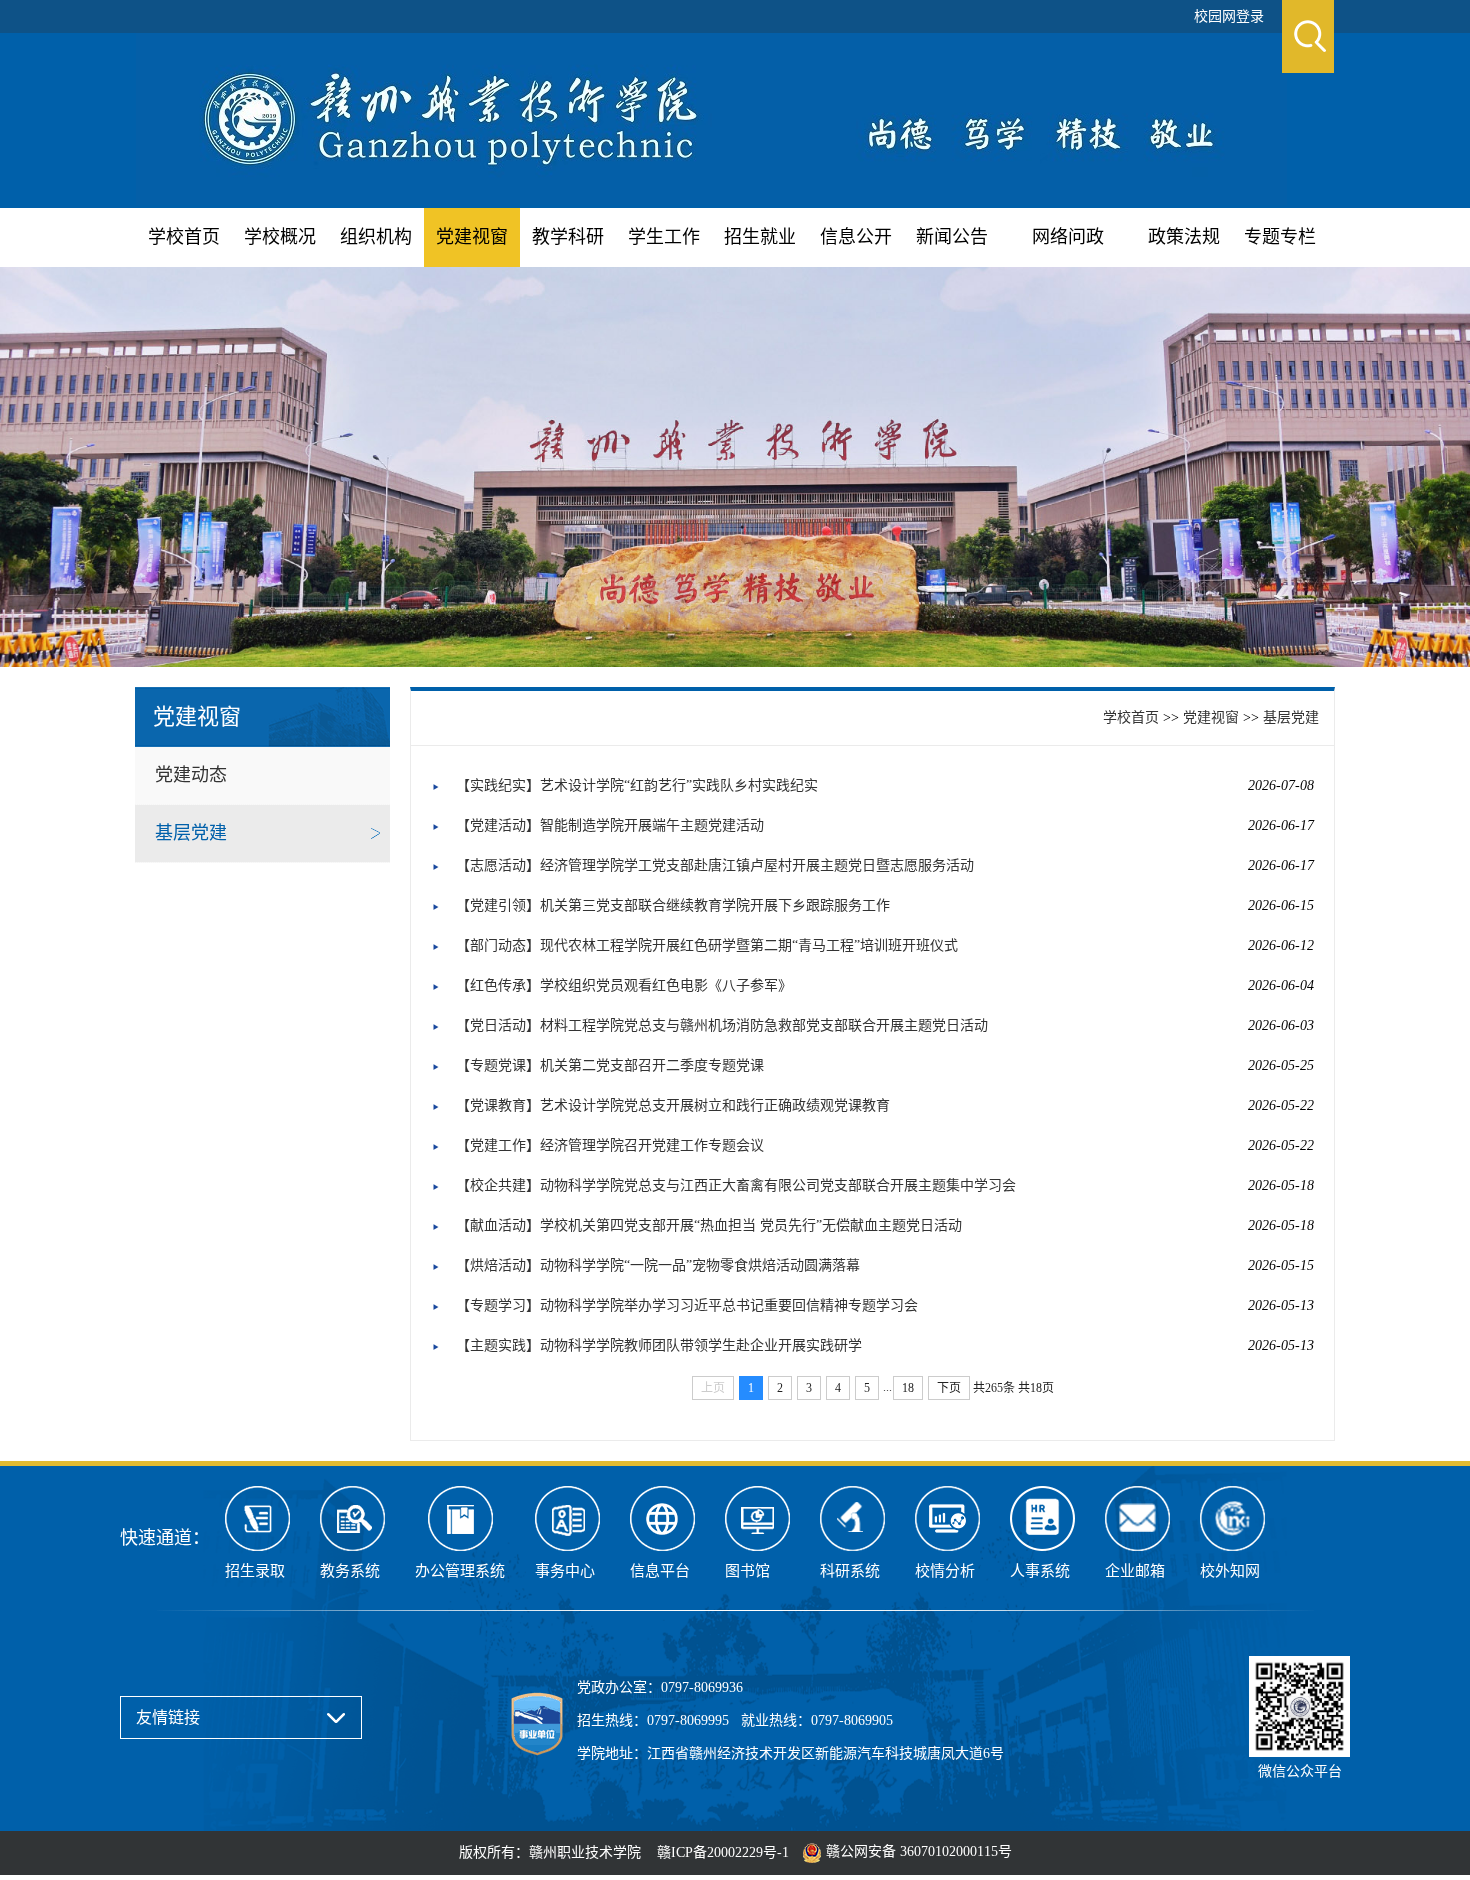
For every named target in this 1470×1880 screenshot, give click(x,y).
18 (908, 1388)
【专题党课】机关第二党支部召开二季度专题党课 (610, 1065)
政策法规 (1184, 237)
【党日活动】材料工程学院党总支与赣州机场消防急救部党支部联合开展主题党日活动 (722, 1025)
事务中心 (565, 1571)
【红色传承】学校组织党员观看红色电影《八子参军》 (624, 985)
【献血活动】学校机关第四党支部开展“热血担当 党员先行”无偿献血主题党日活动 (709, 1225)
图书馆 (747, 1571)
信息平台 (660, 1571)
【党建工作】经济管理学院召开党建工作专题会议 (610, 1145)
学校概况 (280, 237)
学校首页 (184, 237)
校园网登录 (1229, 16)
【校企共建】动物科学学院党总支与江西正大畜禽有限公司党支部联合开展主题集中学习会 (736, 1185)
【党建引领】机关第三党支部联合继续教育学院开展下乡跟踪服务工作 (673, 905)
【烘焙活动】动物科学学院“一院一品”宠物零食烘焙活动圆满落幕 (658, 1265)
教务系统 (350, 1571)
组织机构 (376, 237)
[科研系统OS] (852, 1518)
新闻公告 (952, 237)
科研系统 (850, 1571)
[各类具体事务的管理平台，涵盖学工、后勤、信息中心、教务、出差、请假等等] (567, 1518)
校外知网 (1230, 1571)
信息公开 (856, 237)
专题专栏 (1280, 237)
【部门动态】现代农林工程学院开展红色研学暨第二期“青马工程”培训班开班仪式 (707, 945)
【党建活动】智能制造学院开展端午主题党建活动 (610, 825)
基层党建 (191, 833)
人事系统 (1040, 1571)
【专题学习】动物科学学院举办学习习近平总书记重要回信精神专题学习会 (687, 1305)
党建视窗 (472, 237)
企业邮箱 (1135, 1571)
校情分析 (945, 1571)
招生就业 (760, 237)
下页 (949, 1388)
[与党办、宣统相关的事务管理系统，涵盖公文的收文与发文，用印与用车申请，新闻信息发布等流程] (460, 1518)
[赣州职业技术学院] (711, 117)
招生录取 (255, 1571)
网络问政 (1068, 237)
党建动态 (191, 775)
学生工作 (664, 237)
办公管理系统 (460, 1571)
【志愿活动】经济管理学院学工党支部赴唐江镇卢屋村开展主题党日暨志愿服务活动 (715, 865)
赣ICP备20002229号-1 (723, 1852)
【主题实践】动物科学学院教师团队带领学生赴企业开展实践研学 (659, 1345)
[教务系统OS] (352, 1518)
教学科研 (568, 237)
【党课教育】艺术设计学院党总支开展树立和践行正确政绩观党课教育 (673, 1105)
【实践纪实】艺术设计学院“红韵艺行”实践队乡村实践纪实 (637, 785)
